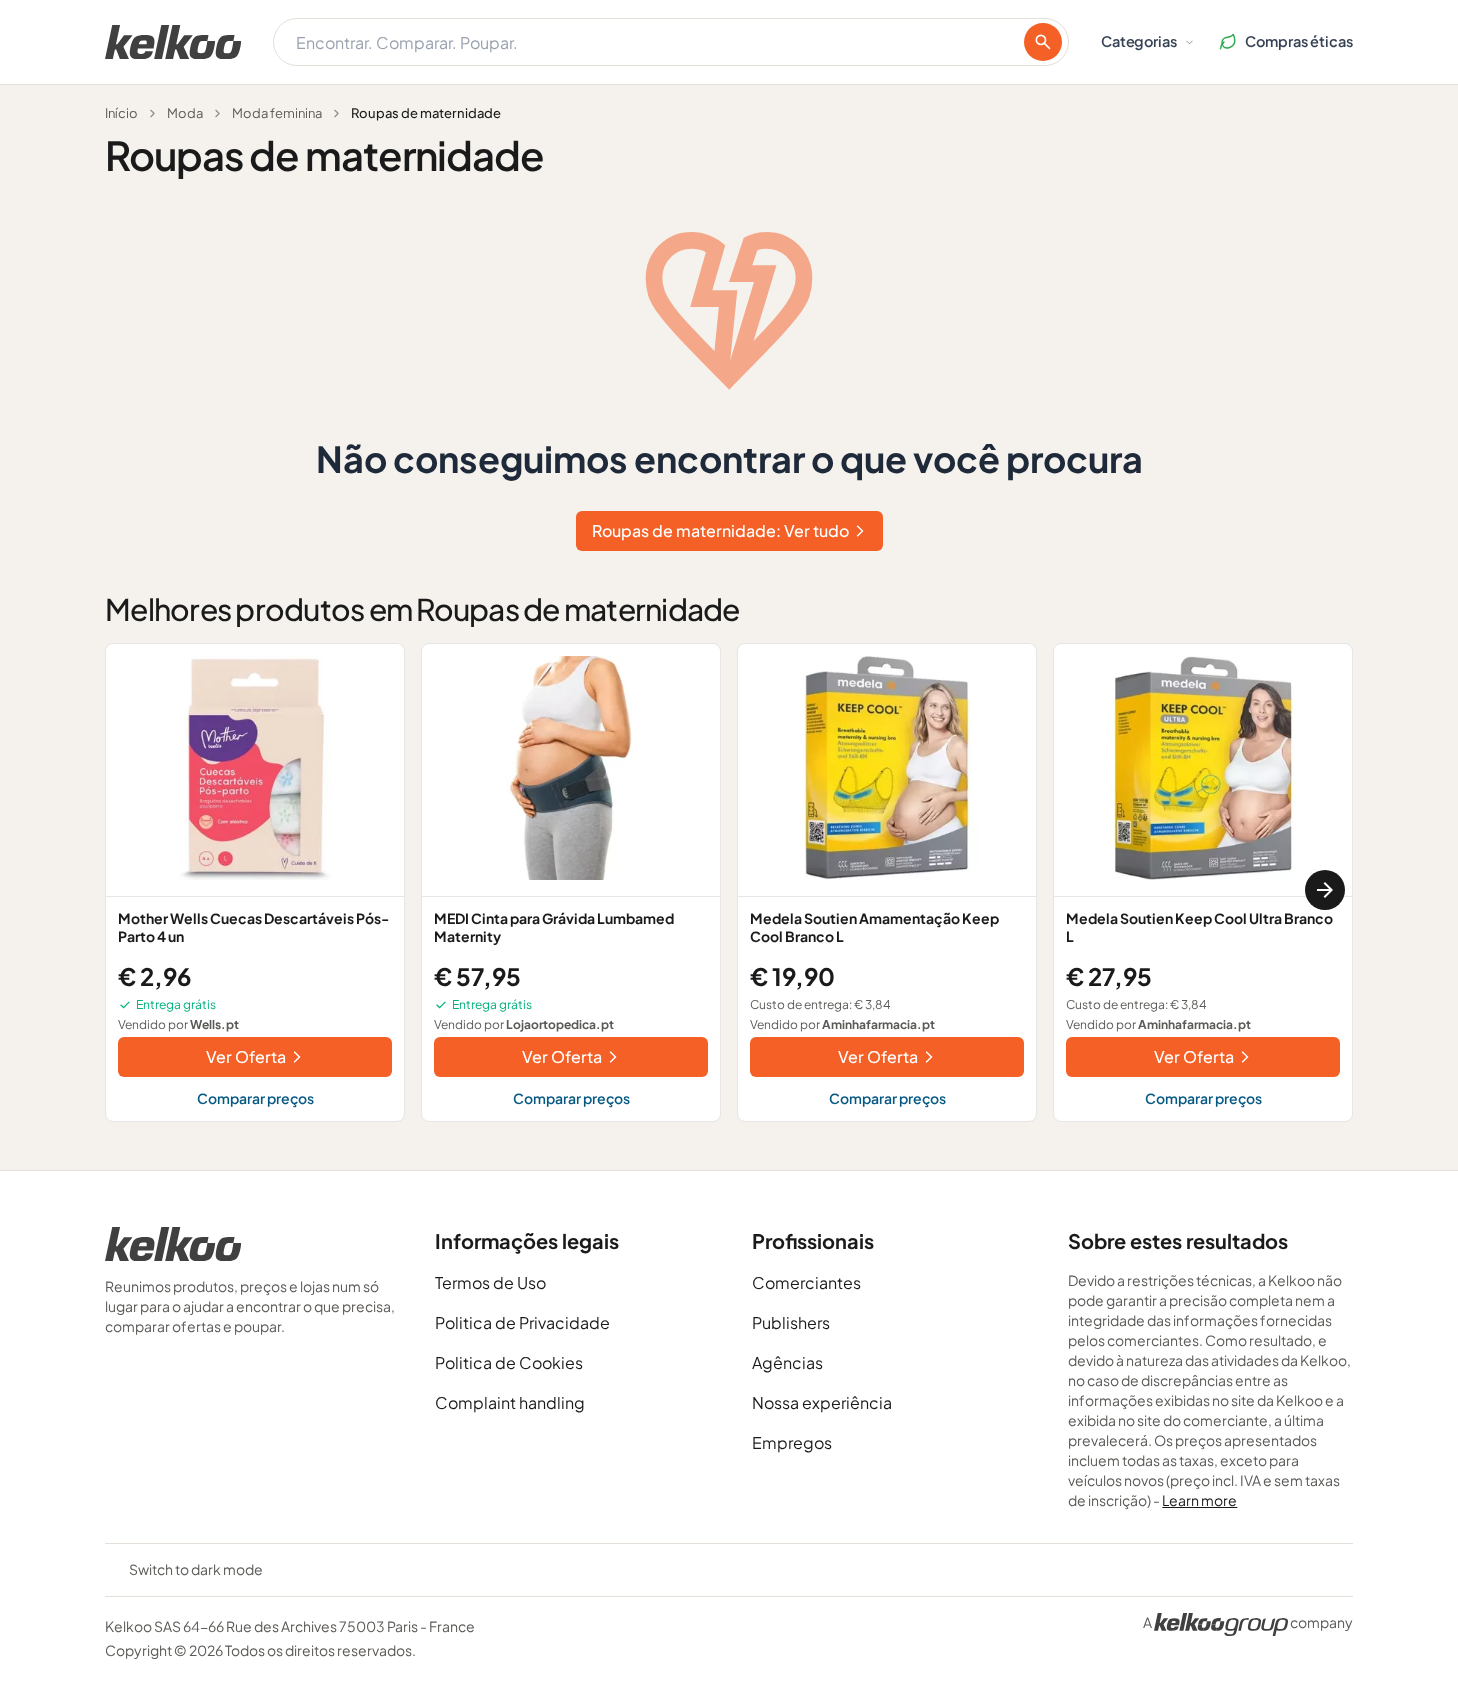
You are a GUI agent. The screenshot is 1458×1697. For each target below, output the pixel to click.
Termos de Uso (490, 1282)
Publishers (791, 1322)
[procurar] (1043, 42)
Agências (787, 1362)
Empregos (792, 1442)
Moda (185, 113)
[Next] (1325, 890)
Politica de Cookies (509, 1362)
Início (121, 113)
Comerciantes (806, 1282)
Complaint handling (510, 1402)
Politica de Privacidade (522, 1322)
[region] (729, 890)
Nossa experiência (822, 1402)
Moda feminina (277, 113)
